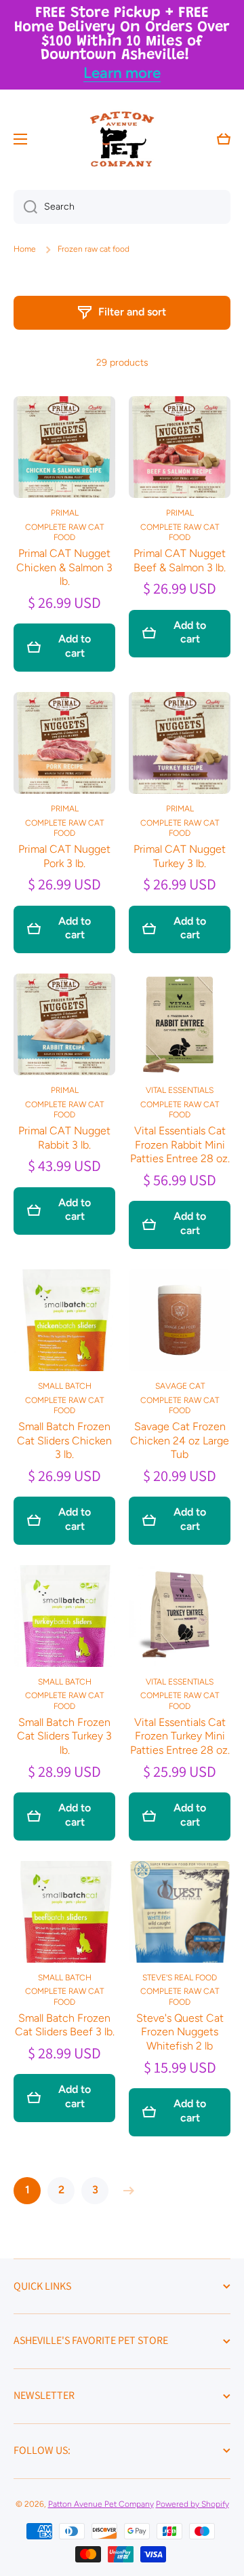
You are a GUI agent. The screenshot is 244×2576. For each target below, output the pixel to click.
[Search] (25, 207)
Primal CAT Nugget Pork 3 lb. (64, 856)
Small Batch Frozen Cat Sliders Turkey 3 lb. (64, 1736)
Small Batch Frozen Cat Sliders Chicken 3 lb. (64, 1441)
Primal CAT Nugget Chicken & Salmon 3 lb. (64, 568)
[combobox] (122, 207)
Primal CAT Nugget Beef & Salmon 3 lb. (180, 560)
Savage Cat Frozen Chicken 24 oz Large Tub (180, 1441)
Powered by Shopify (192, 2504)
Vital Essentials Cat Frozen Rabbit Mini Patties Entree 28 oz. (180, 1145)
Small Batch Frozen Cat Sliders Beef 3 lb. (65, 2025)
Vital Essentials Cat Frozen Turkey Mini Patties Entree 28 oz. (180, 1736)
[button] (224, 139)
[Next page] (125, 2191)
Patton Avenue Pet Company (101, 2504)
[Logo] (122, 139)
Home (25, 249)
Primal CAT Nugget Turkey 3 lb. (180, 856)
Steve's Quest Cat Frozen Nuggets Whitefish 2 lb (180, 2032)
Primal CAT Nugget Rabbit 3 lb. (64, 1138)
